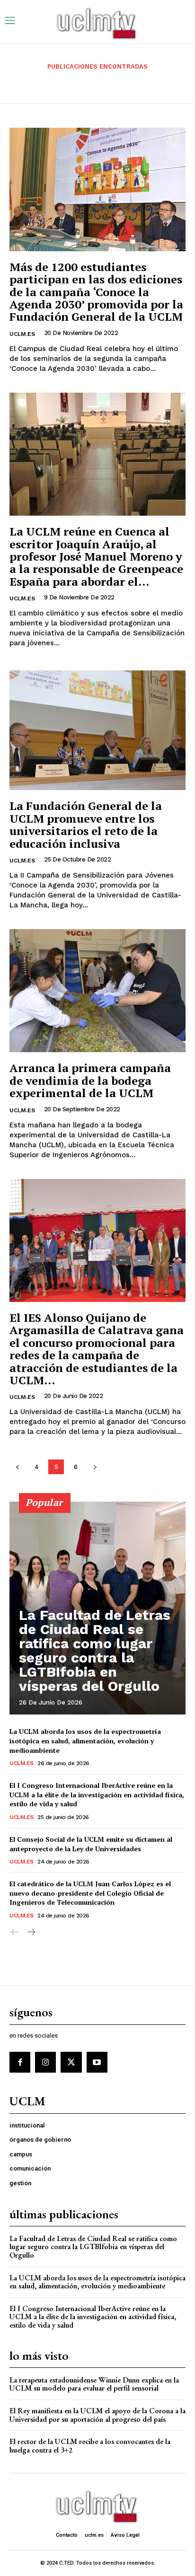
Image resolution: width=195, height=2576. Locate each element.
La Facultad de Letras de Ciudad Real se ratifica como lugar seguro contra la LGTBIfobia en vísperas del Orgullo (95, 1650)
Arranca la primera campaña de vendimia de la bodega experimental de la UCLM (90, 1080)
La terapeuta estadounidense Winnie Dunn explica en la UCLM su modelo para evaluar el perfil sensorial (94, 2384)
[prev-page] (17, 1467)
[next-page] (95, 1467)
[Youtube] (97, 2062)
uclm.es (22, 334)
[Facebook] (20, 2062)
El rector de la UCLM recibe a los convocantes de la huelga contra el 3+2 (90, 2446)
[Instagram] (45, 2062)
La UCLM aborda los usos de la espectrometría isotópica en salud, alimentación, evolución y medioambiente (85, 1741)
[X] (71, 2062)
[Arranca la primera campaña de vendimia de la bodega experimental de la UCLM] (97, 991)
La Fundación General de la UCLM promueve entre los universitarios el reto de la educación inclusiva (86, 824)
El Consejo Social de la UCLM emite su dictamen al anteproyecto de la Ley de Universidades (91, 1844)
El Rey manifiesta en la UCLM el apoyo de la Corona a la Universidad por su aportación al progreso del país (97, 2415)
